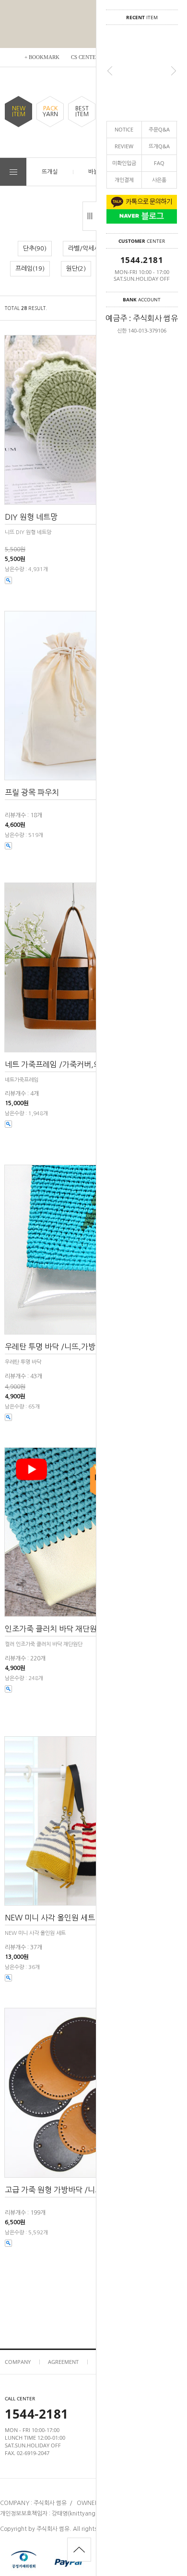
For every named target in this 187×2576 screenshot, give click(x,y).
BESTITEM (82, 111)
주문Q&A (159, 129)
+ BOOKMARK (42, 57)
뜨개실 (50, 172)
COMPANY (18, 2362)
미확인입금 (124, 163)
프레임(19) (30, 268)
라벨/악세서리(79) (93, 248)
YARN (50, 111)
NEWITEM (19, 111)
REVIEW (124, 146)
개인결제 (124, 180)
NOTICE (124, 129)
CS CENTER (85, 57)
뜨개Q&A (159, 146)
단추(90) (35, 248)
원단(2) (76, 268)
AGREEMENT (63, 2362)
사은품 (159, 180)
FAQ (159, 163)
